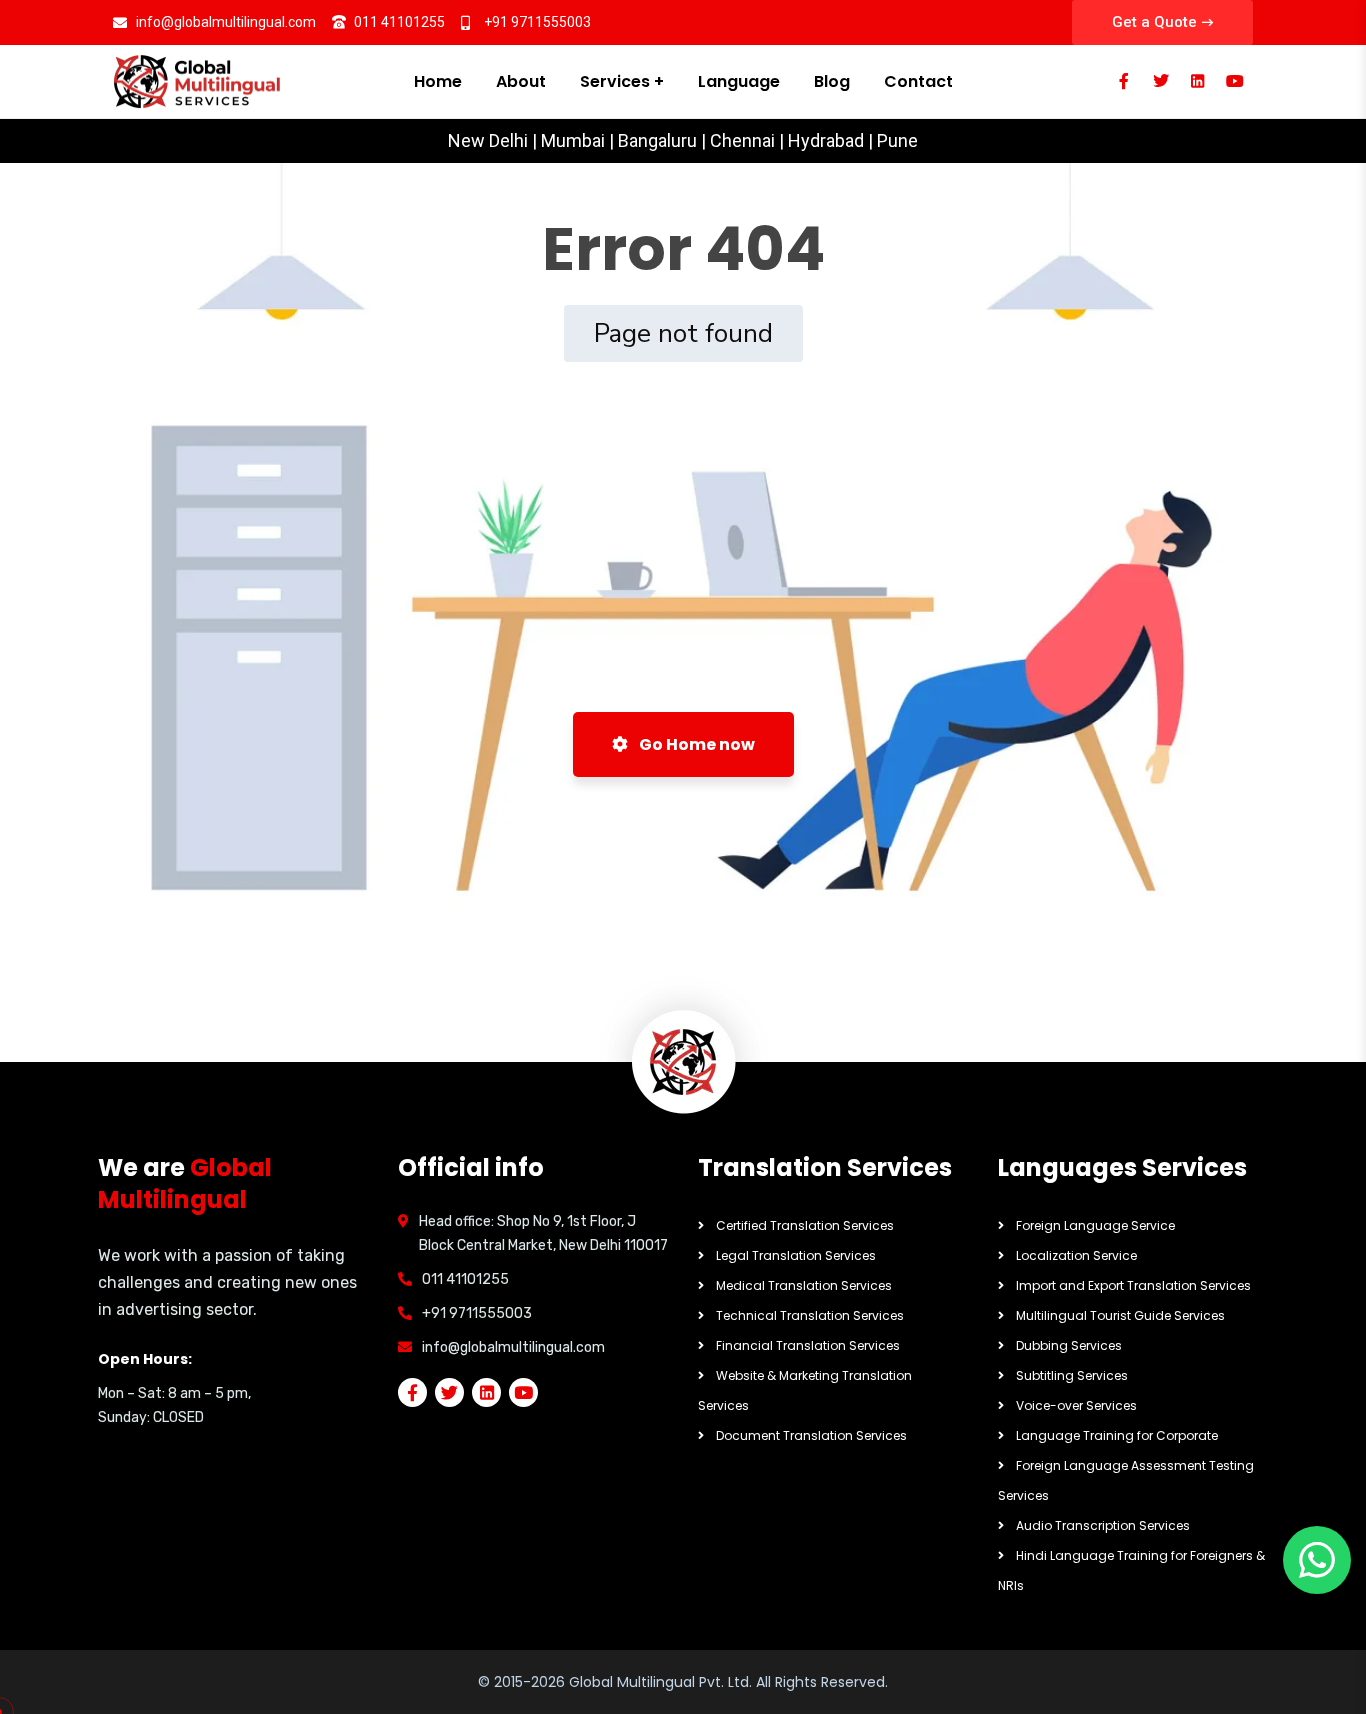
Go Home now (695, 744)
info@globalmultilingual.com (513, 1347)
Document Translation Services (811, 1435)
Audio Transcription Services (1103, 1525)
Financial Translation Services (808, 1345)
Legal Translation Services (796, 1255)
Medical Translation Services (804, 1285)
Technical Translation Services (810, 1315)
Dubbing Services (1069, 1345)
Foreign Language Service (1095, 1225)
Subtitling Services (1072, 1375)
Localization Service (1076, 1255)
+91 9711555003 (477, 1313)
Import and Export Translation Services (1133, 1285)
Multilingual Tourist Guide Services (1120, 1315)
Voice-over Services (1076, 1405)
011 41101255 (465, 1279)
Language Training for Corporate (1117, 1435)
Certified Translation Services (805, 1225)
